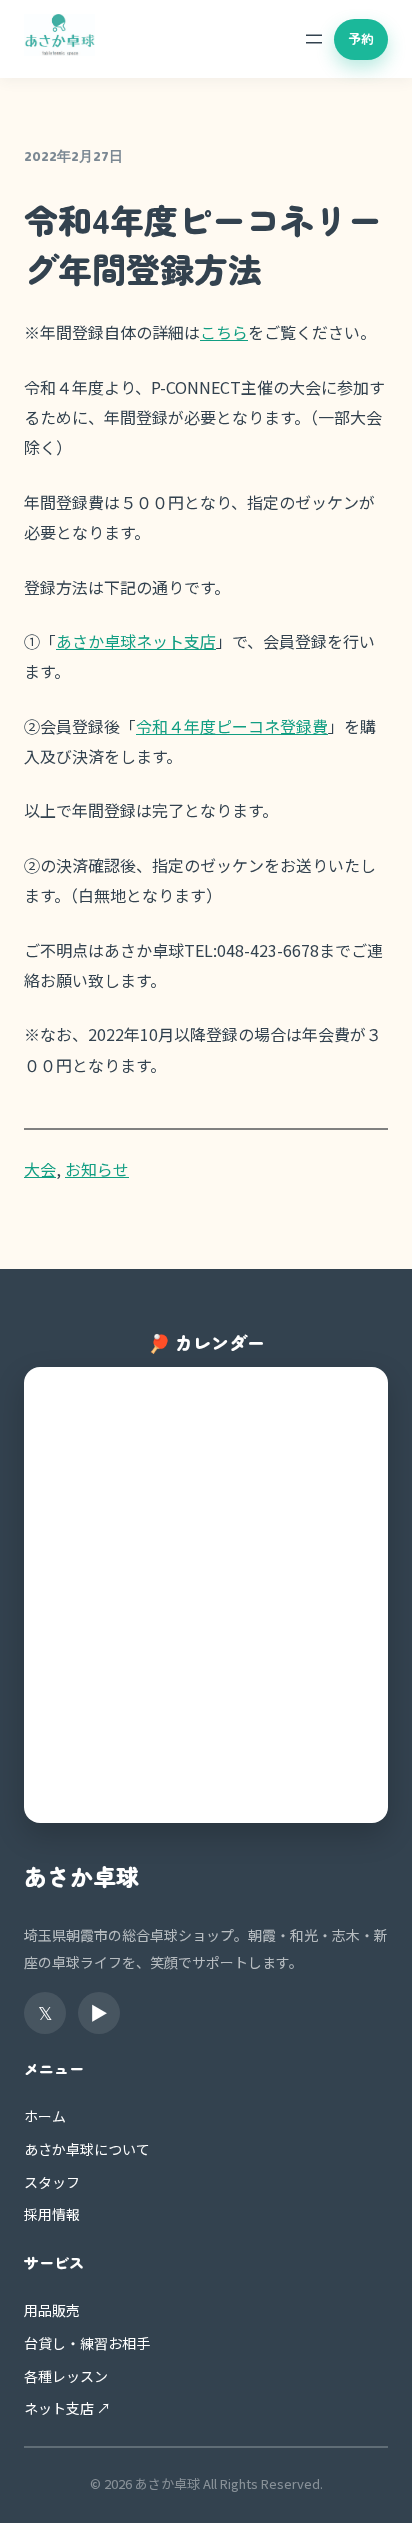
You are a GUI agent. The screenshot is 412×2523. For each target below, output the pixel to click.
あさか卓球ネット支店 (136, 641)
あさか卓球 (81, 1876)
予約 (361, 38)
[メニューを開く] (314, 39)
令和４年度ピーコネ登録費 (232, 726)
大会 (40, 1169)
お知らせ (97, 1169)
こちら (224, 332)
